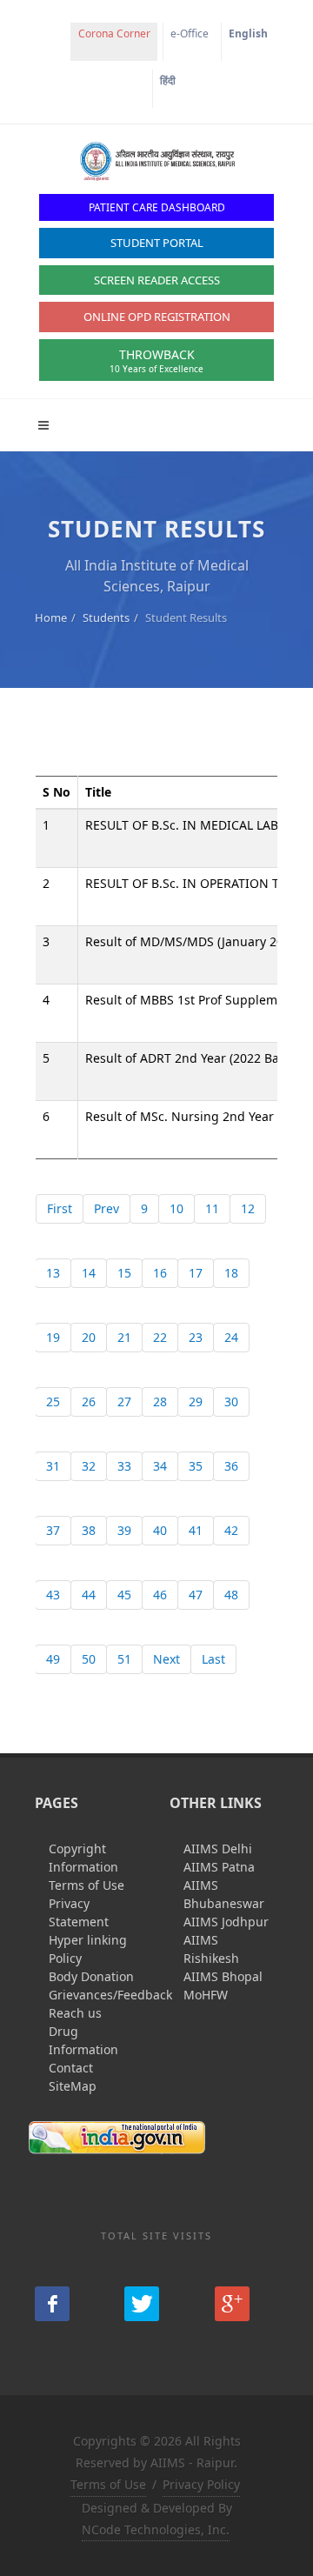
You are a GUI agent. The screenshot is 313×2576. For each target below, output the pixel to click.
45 (124, 1595)
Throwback (156, 360)
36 (231, 1466)
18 (231, 1273)
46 (160, 1595)
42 (231, 1530)
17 (196, 1273)
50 (89, 1659)
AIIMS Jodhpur (226, 1922)
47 (196, 1595)
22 (160, 1337)
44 (89, 1595)
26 (89, 1401)
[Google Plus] (232, 2304)
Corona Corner (114, 33)
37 (53, 1530)
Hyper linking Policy (88, 1949)
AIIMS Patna (219, 1867)
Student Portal (157, 243)
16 (160, 1273)
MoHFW (206, 1995)
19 (53, 1337)
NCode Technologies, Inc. (156, 2529)
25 (53, 1401)
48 (231, 1595)
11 (212, 1208)
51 (124, 1659)
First (60, 1208)
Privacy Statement (79, 1912)
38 (89, 1530)
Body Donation (91, 1976)
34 (160, 1466)
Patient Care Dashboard (157, 207)
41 (196, 1530)
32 (89, 1466)
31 (53, 1466)
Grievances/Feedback (110, 1995)
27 (124, 1401)
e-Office (190, 33)
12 (248, 1208)
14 (89, 1273)
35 (196, 1466)
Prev (107, 1208)
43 (53, 1595)
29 (196, 1401)
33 (124, 1466)
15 (124, 1273)
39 (124, 1530)
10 (176, 1208)
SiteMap (73, 2086)
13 (53, 1273)
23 (196, 1337)
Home (51, 617)
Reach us (75, 2013)
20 (89, 1337)
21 (124, 1337)
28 (160, 1401)
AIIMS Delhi (218, 1849)
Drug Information (83, 2040)
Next (166, 1659)
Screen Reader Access (157, 280)
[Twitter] (142, 2304)
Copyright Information (83, 1858)
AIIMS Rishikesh (211, 1949)
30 (231, 1401)
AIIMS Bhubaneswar (224, 1894)
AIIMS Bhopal (223, 1976)
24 (231, 1337)
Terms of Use (87, 1885)
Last (213, 1659)
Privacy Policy (201, 2484)
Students (106, 617)
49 (53, 1659)
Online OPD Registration (157, 317)
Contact (71, 2068)
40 (160, 1530)
